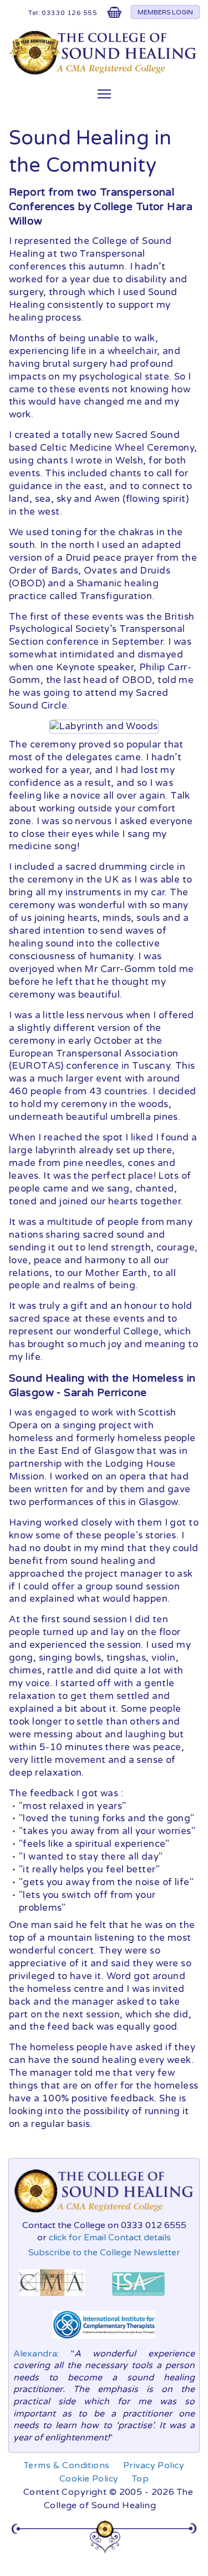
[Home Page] (104, 72)
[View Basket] (114, 15)
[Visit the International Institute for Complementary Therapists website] (104, 2341)
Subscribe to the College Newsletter (104, 2253)
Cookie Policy (89, 2479)
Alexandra (35, 2354)
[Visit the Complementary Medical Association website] (52, 2299)
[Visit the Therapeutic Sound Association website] (138, 2299)
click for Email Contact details (110, 2238)
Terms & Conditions (67, 2465)
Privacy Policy (154, 2465)
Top (140, 2479)
